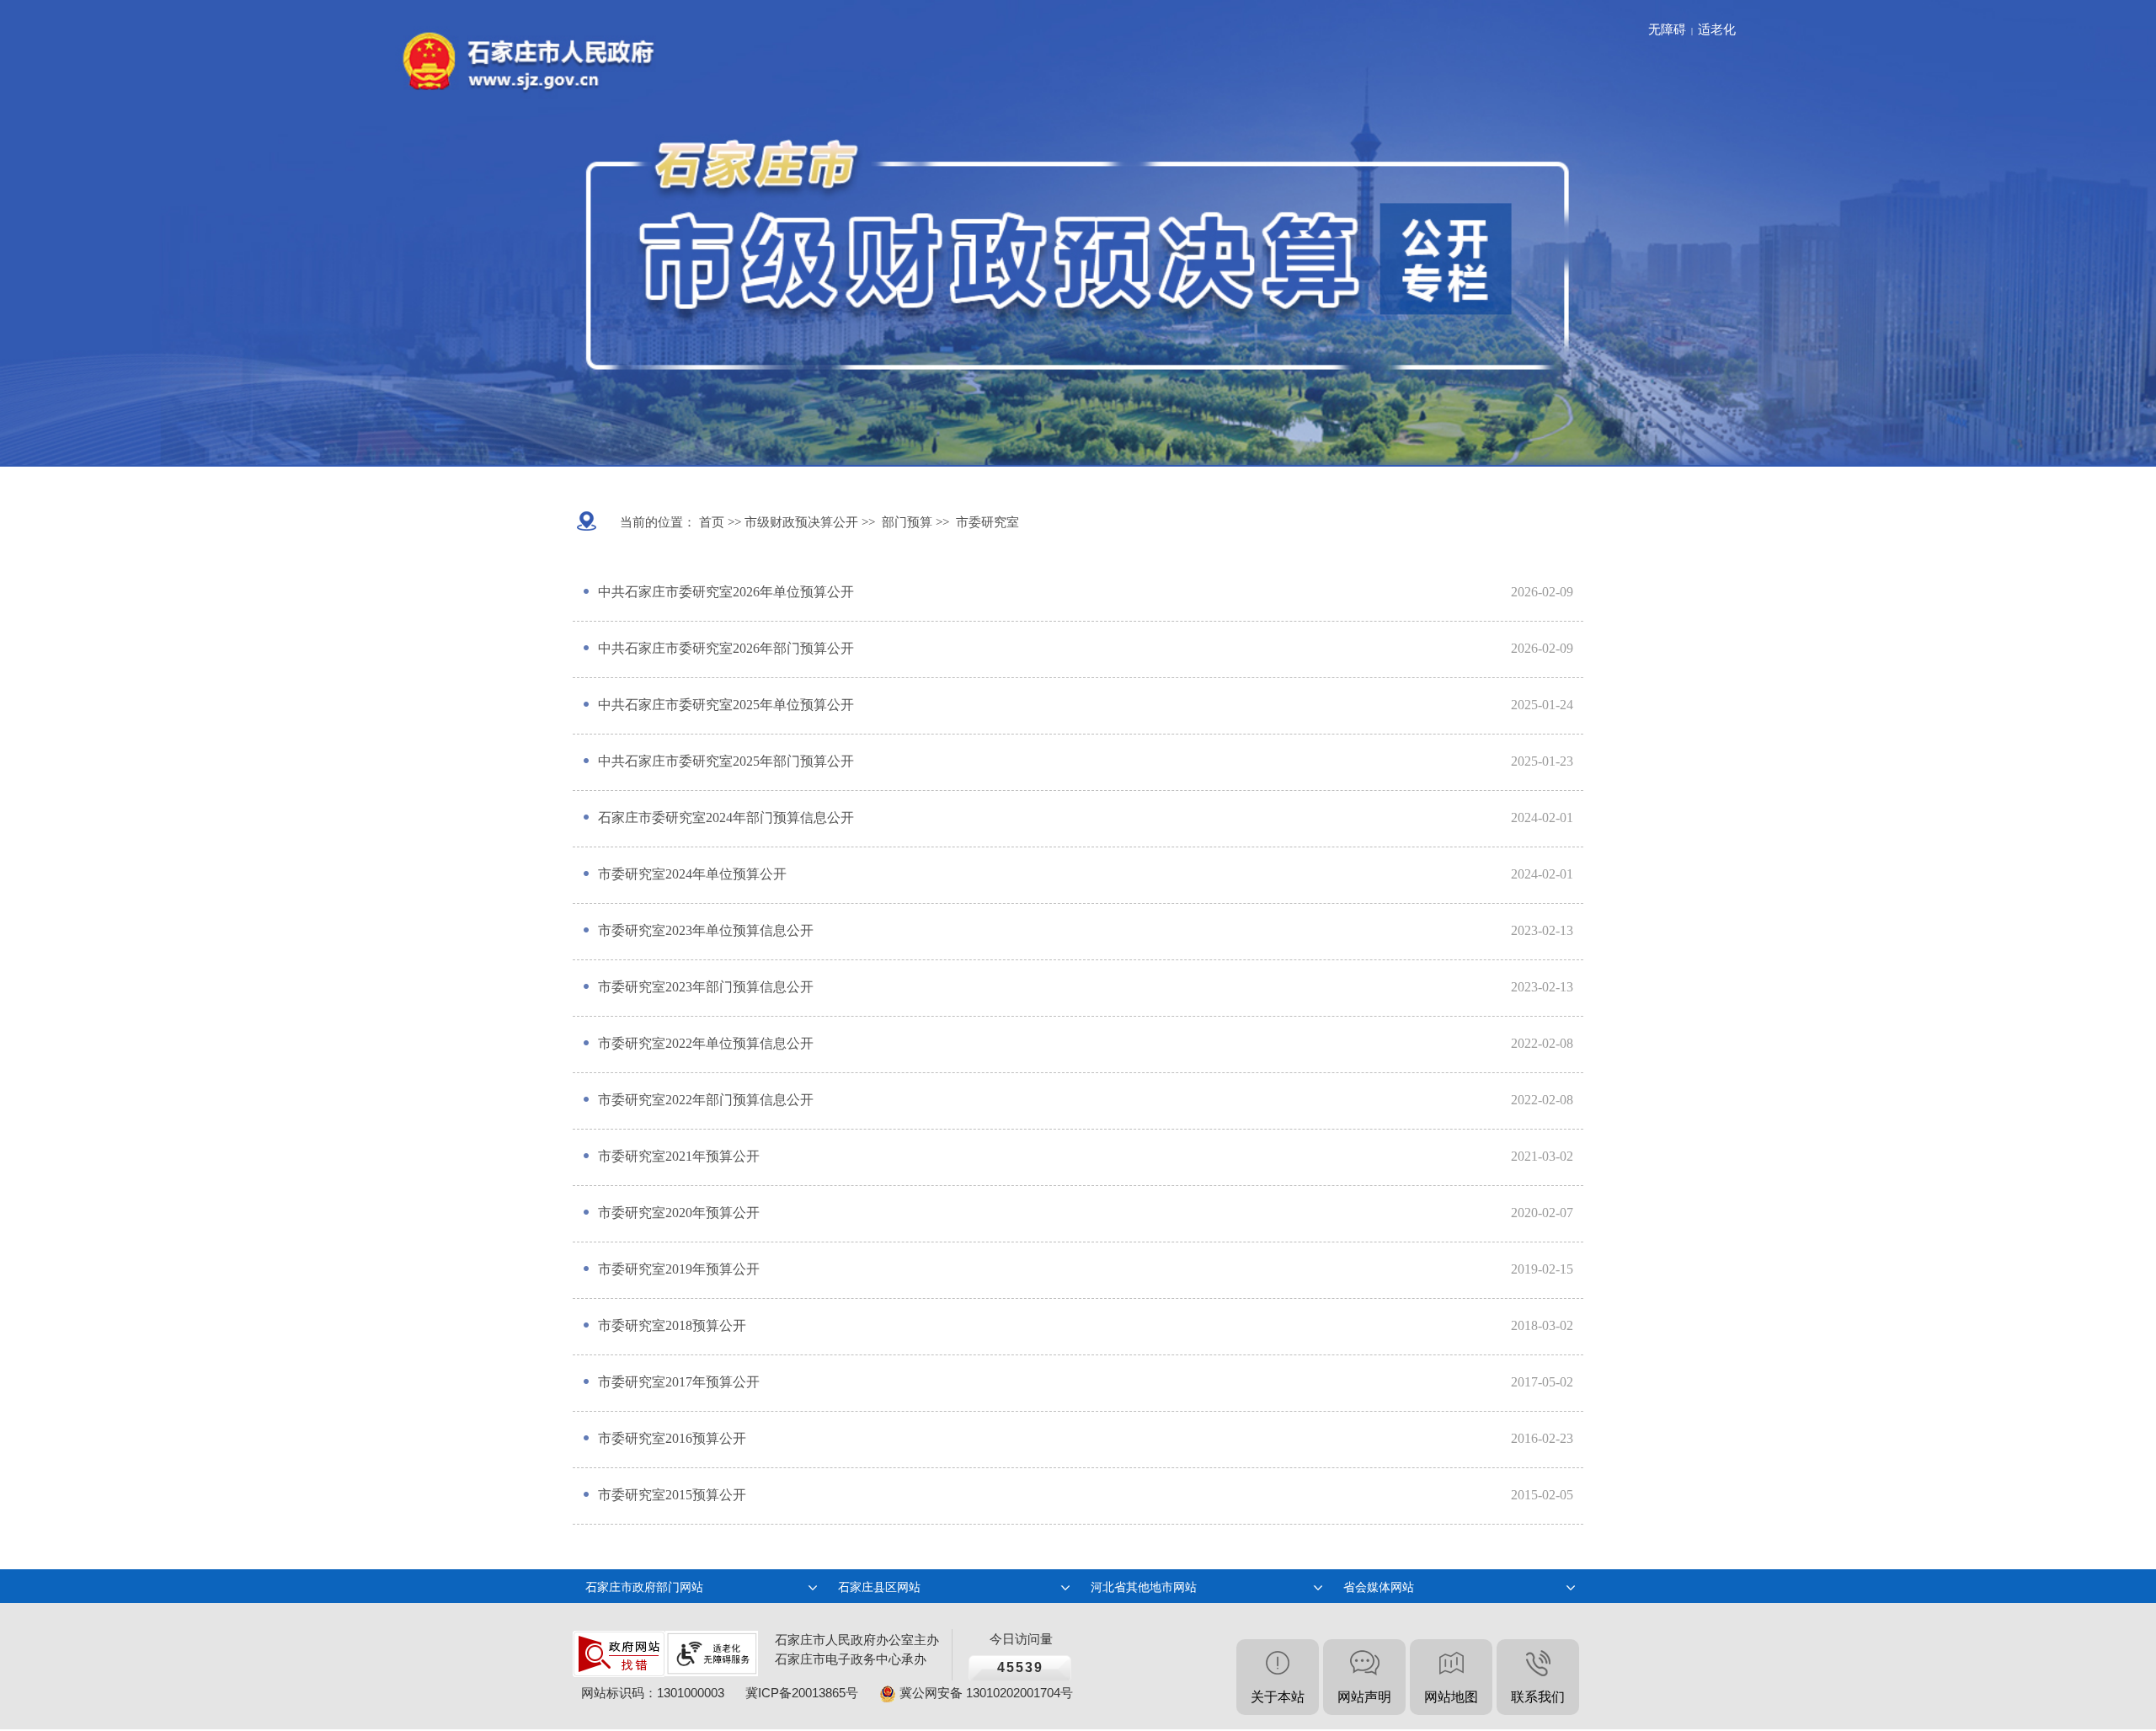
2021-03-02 (1542, 1156)
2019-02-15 (1542, 1269)
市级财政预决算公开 (800, 522)
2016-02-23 (1542, 1438)
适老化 (1717, 29)
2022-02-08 (1542, 1043)
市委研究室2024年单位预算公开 (692, 874)
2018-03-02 (1542, 1325)
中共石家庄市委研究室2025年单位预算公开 (726, 705)
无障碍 (1667, 29)
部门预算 (907, 522)
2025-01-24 (1542, 705)
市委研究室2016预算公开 (672, 1438)
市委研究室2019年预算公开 (679, 1269)
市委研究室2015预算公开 (672, 1495)
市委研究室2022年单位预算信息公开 (706, 1043)
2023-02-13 (1542, 930)
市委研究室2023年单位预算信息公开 (706, 930)
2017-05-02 (1542, 1382)
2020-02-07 (1542, 1213)
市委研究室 (987, 522)
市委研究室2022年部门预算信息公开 (706, 1100)
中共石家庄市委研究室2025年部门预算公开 (726, 761)
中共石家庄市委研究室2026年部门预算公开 (726, 648)
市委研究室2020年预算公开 (679, 1213)
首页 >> (718, 522)
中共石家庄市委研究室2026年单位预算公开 (726, 592)
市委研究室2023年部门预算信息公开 (706, 987)
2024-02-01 (1542, 817)
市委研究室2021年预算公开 (679, 1156)
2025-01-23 (1542, 761)
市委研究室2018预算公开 (672, 1325)
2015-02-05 (1542, 1495)
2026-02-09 (1542, 592)
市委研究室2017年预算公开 (679, 1382)
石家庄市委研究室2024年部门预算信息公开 (726, 817)
